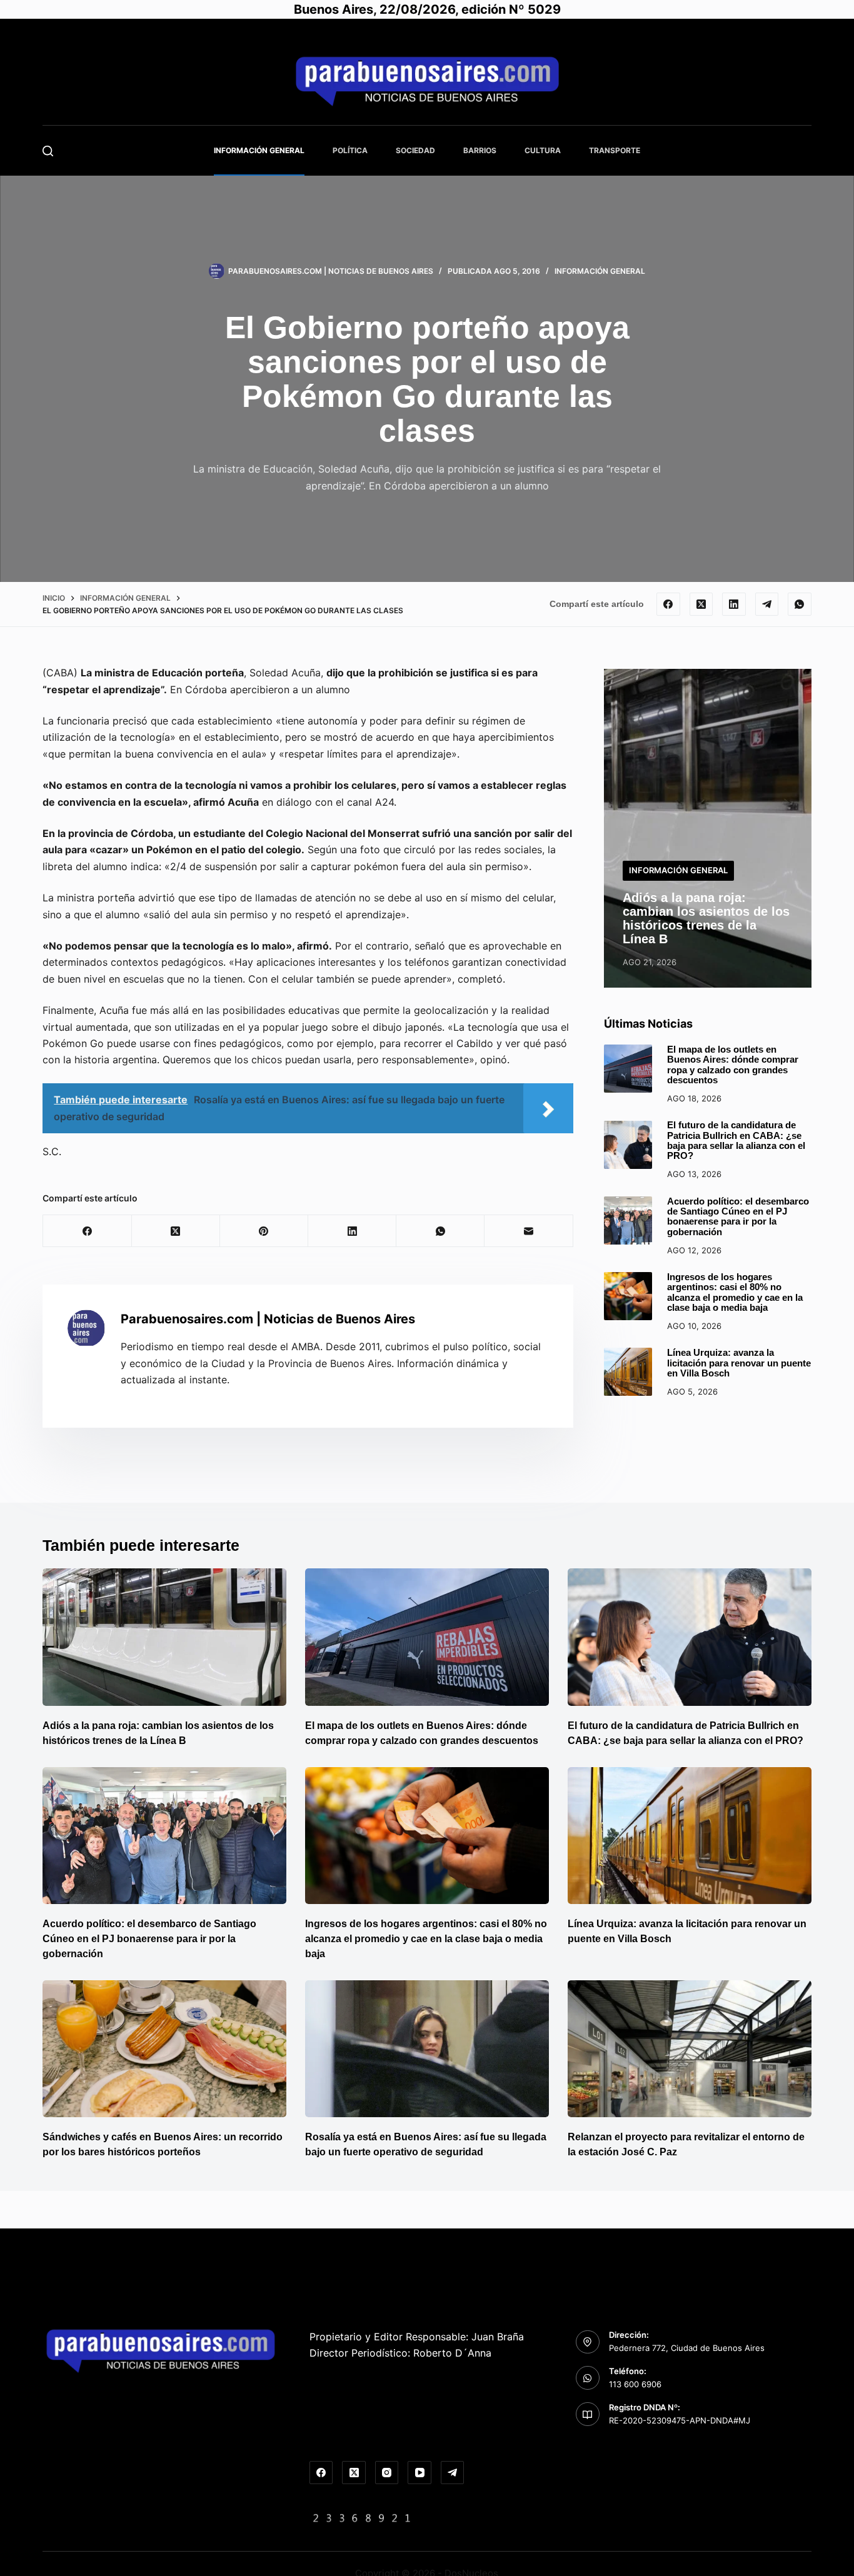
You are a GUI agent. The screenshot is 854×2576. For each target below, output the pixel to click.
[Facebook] (668, 604)
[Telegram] (767, 604)
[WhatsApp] (800, 604)
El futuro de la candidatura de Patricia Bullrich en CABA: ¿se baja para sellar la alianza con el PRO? (736, 1141)
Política (350, 150)
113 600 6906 (635, 2384)
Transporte (615, 150)
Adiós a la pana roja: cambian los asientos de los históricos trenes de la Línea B (706, 918)
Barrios (480, 150)
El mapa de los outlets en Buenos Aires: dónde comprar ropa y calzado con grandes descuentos (733, 1065)
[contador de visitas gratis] (362, 2517)
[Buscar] (48, 151)
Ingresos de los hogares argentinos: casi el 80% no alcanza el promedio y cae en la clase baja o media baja (735, 1292)
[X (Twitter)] (701, 604)
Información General (259, 150)
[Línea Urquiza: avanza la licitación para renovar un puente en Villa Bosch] (628, 1372)
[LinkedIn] (734, 604)
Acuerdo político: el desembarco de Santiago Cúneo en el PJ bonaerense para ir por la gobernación (738, 1217)
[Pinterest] (264, 1231)
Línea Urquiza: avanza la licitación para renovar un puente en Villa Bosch (739, 1363)
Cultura (543, 150)
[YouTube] (419, 2473)
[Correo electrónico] (529, 1231)
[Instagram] (387, 2473)
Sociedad (415, 150)
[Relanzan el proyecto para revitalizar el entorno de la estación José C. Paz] (690, 2049)
